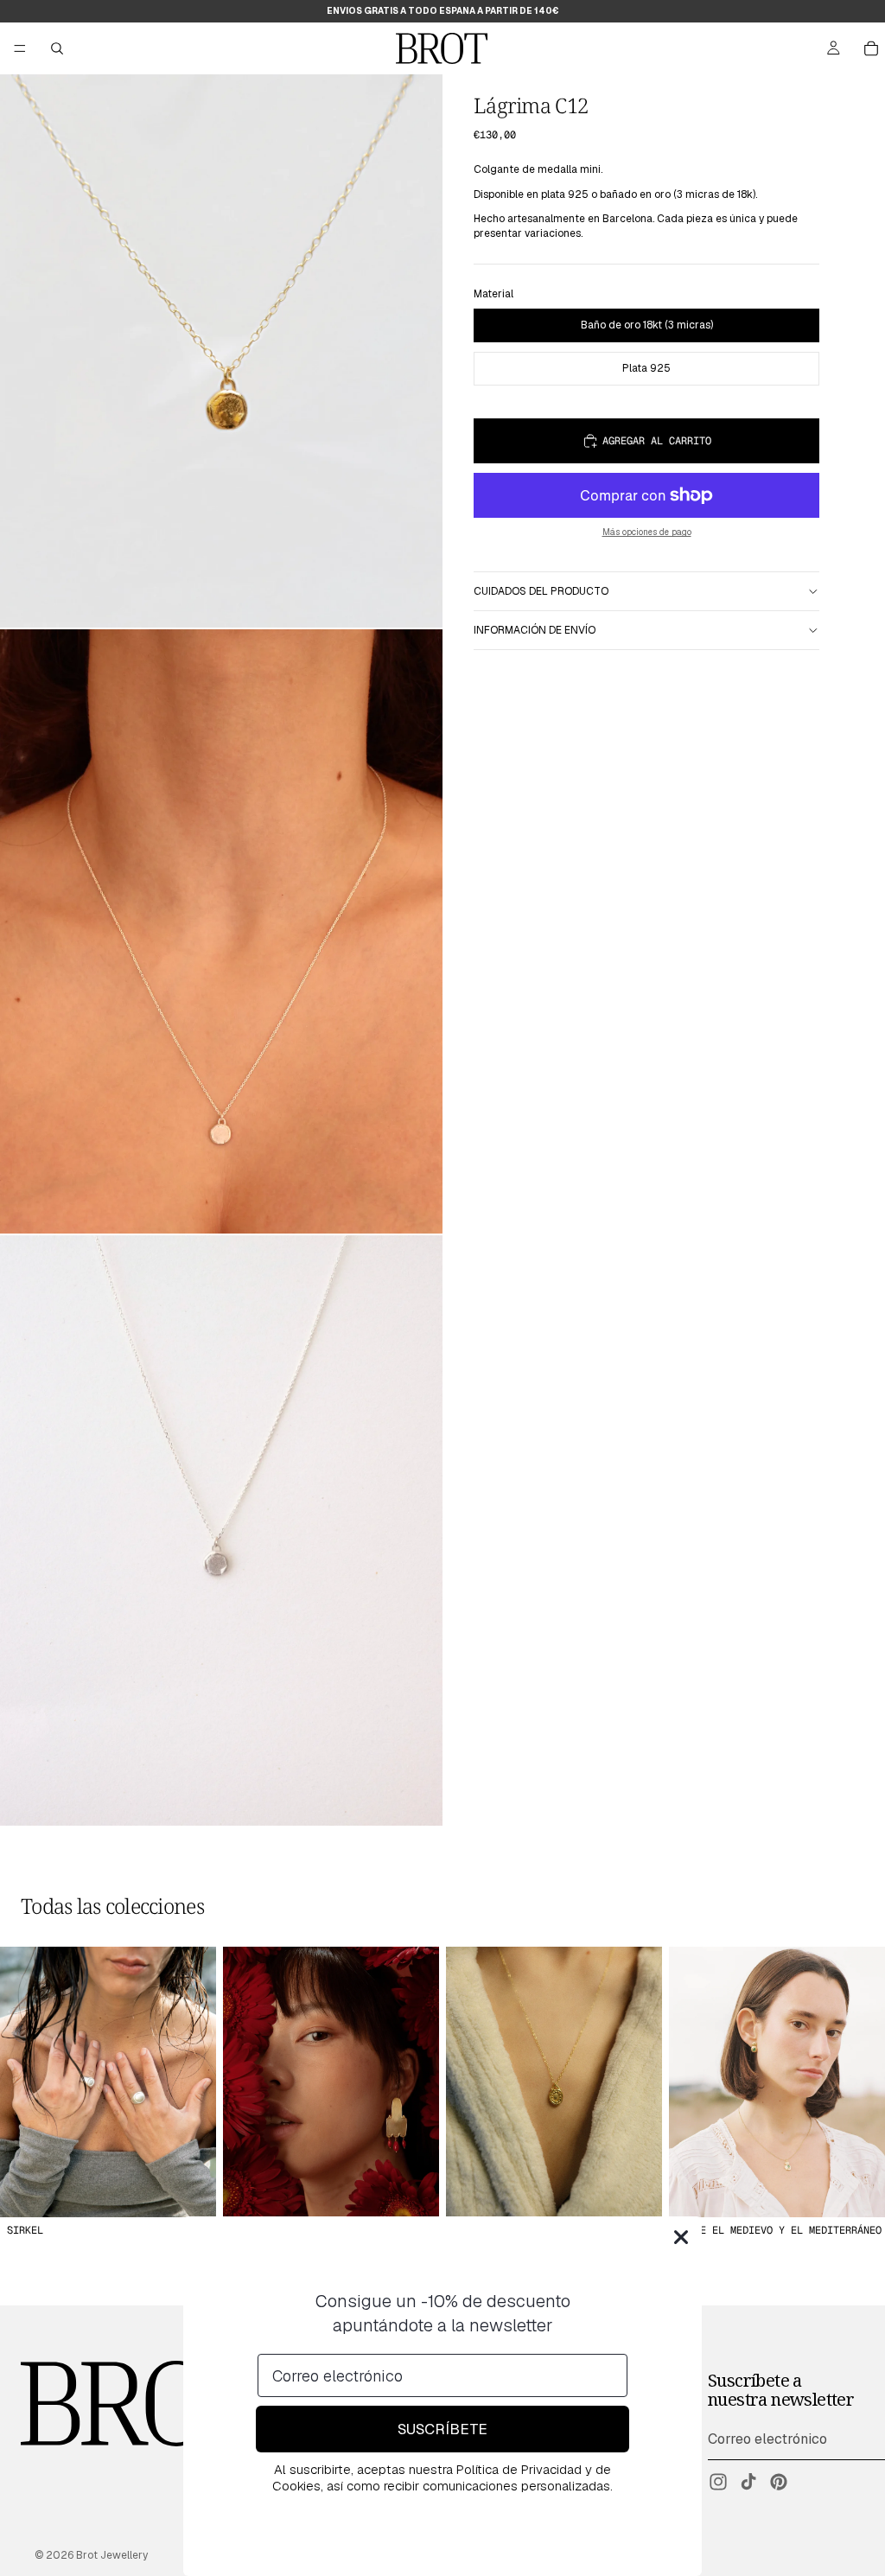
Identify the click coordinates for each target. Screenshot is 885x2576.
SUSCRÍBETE (442, 2429)
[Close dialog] (681, 2237)
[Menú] (20, 48)
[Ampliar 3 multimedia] (221, 1530)
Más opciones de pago (647, 532)
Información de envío (535, 630)
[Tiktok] (748, 2482)
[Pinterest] (779, 2482)
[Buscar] (57, 48)
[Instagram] (718, 2482)
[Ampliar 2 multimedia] (221, 932)
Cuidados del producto (541, 591)
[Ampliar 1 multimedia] (221, 351)
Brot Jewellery (112, 2555)
